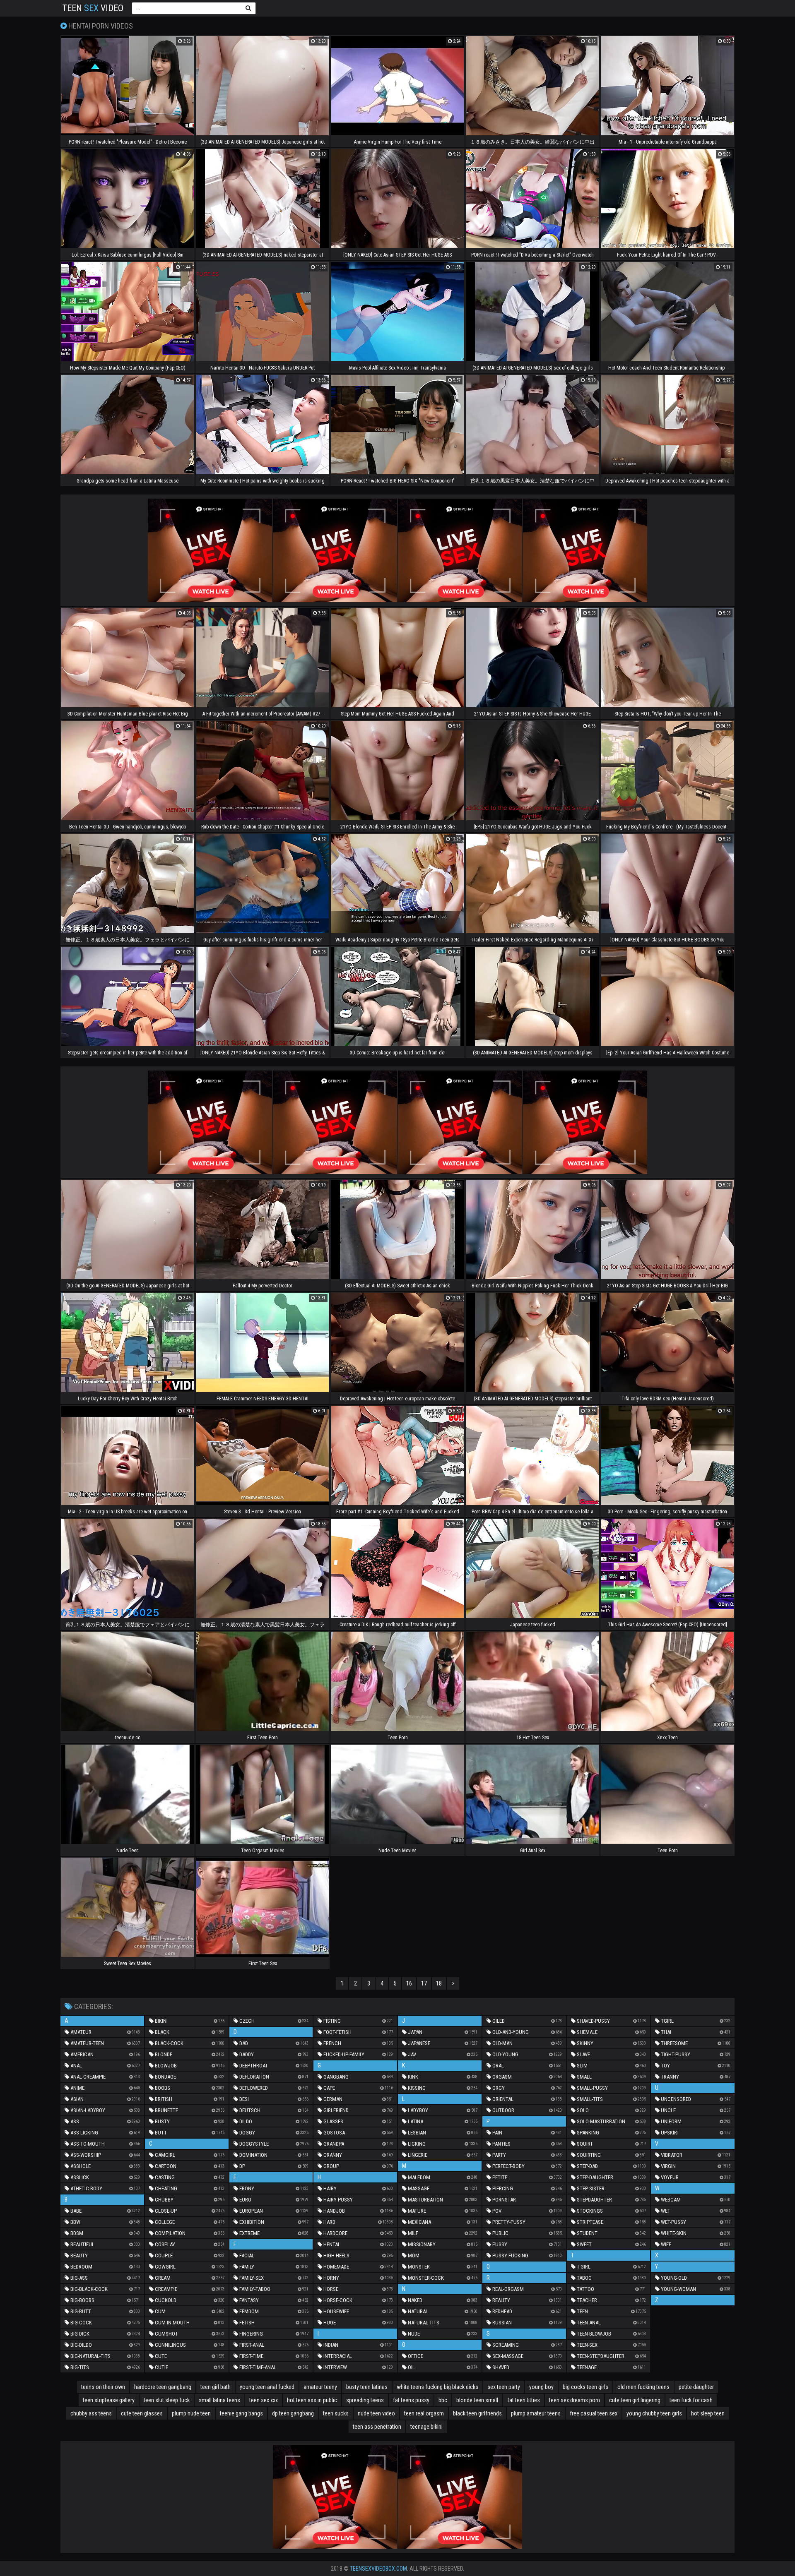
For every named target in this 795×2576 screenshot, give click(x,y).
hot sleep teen (708, 2413)
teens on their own (103, 2387)
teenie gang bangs (241, 2413)
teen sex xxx (264, 2400)
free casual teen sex (594, 2413)
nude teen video (376, 2413)
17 (424, 1983)
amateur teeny (320, 2387)
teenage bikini (426, 2427)
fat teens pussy (411, 2400)
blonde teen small (477, 2400)
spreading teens (365, 2400)
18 (439, 1983)
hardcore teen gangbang (163, 2387)
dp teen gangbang (293, 2413)
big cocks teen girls (585, 2387)
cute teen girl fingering (635, 2400)
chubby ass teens (91, 2413)
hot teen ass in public (312, 2400)
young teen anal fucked (267, 2387)
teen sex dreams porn (575, 2400)
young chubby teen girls (654, 2413)
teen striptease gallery (109, 2400)
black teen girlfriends (477, 2413)
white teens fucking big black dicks (437, 2387)
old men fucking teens (643, 2387)
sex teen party (504, 2387)
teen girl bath (216, 2387)
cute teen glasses (142, 2413)
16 (409, 1983)
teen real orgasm (424, 2413)
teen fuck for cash (691, 2400)
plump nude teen (191, 2413)
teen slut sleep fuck (167, 2400)
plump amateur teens (536, 2413)
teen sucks (336, 2413)
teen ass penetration (377, 2427)
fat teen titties (524, 2400)
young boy (541, 2387)
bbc (443, 2400)
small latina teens (219, 2400)
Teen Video (93, 8)
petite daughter (696, 2387)
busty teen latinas (367, 2387)
